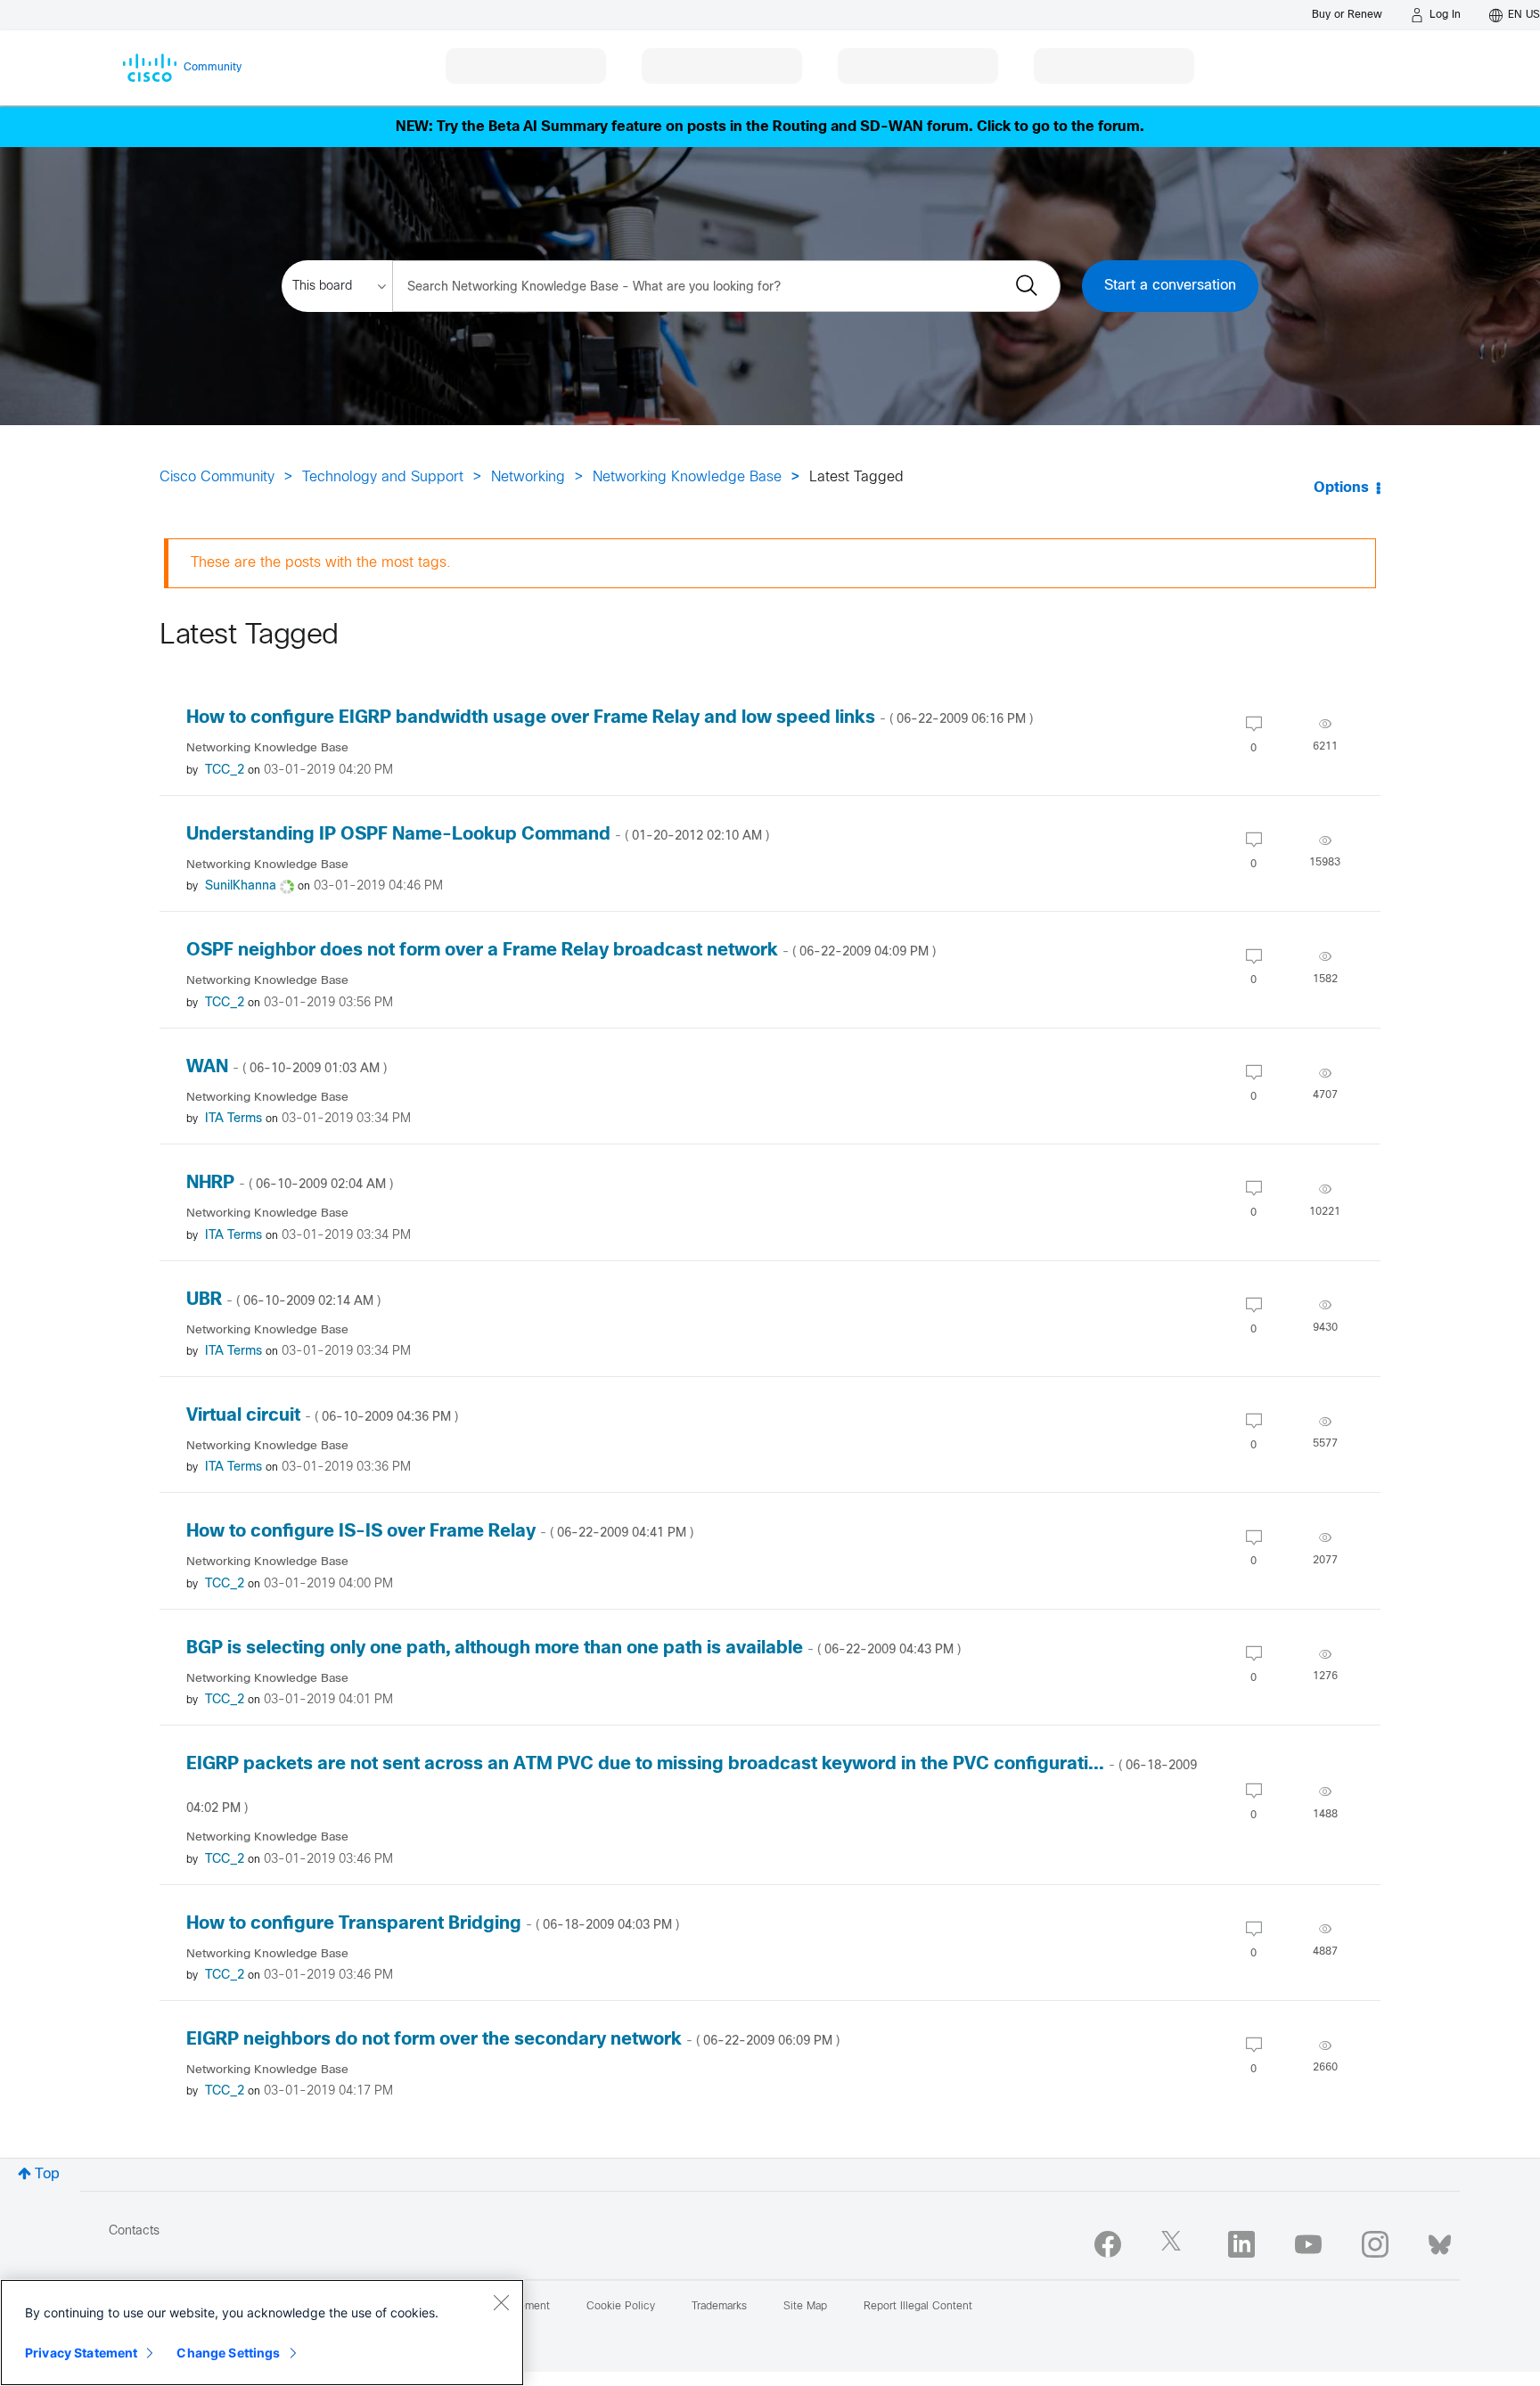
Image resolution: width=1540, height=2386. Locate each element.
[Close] (501, 2302)
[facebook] (1108, 2244)
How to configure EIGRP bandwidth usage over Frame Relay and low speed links (610, 718)
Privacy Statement (81, 2353)
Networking (528, 477)
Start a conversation (1170, 286)
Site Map (805, 2307)
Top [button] (47, 2174)
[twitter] (1175, 2244)
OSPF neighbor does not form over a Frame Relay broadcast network (561, 951)
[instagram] (1375, 2244)
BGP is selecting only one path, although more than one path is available (573, 1648)
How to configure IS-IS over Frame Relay (440, 1532)
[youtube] (1308, 2244)
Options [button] (1341, 488)
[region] (262, 2333)
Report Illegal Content (918, 2307)
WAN (287, 1067)
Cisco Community (217, 477)
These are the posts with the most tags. (321, 563)
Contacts (134, 2231)
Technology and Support (383, 477)
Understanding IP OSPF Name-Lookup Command (478, 835)
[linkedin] (1241, 2244)
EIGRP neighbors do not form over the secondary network (513, 2040)
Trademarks (719, 2307)
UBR (283, 1300)
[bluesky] (1440, 2241)
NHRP (290, 1183)
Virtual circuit (322, 1416)
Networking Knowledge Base (687, 477)
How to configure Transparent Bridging (433, 1924)
